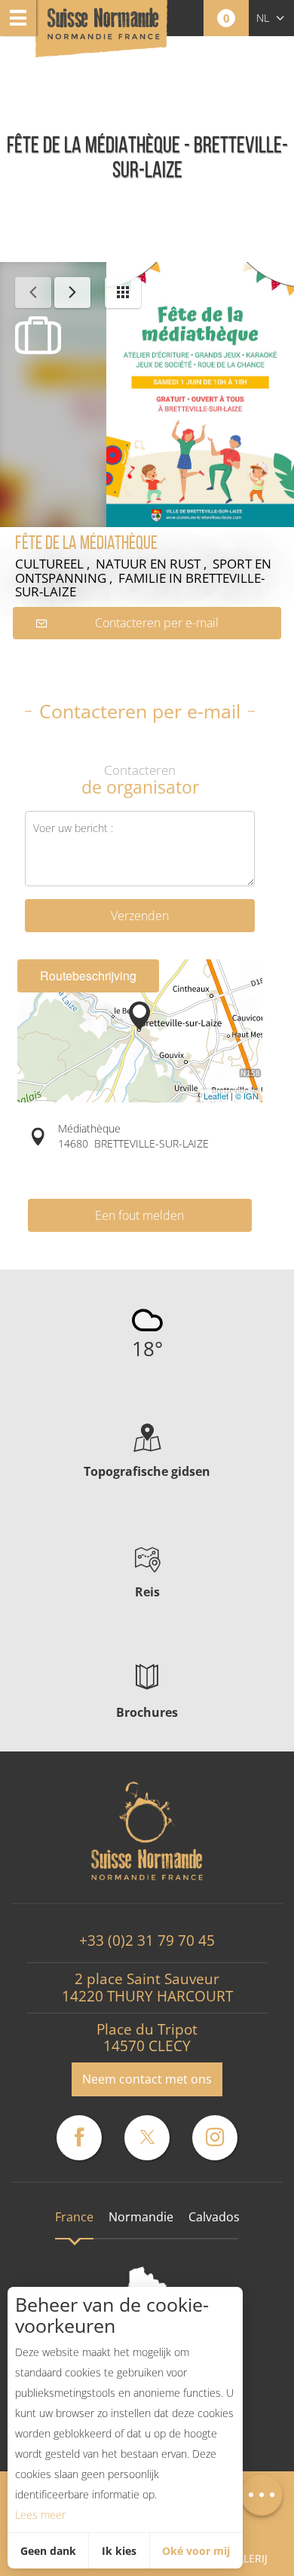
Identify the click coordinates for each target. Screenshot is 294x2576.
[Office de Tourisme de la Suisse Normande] (103, 30)
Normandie (141, 2217)
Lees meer (40, 2515)
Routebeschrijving (88, 976)
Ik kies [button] (119, 2551)
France (74, 2217)
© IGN (247, 1096)
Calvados (214, 2217)
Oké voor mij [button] (196, 2551)
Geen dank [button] (48, 2551)
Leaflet (216, 1096)
